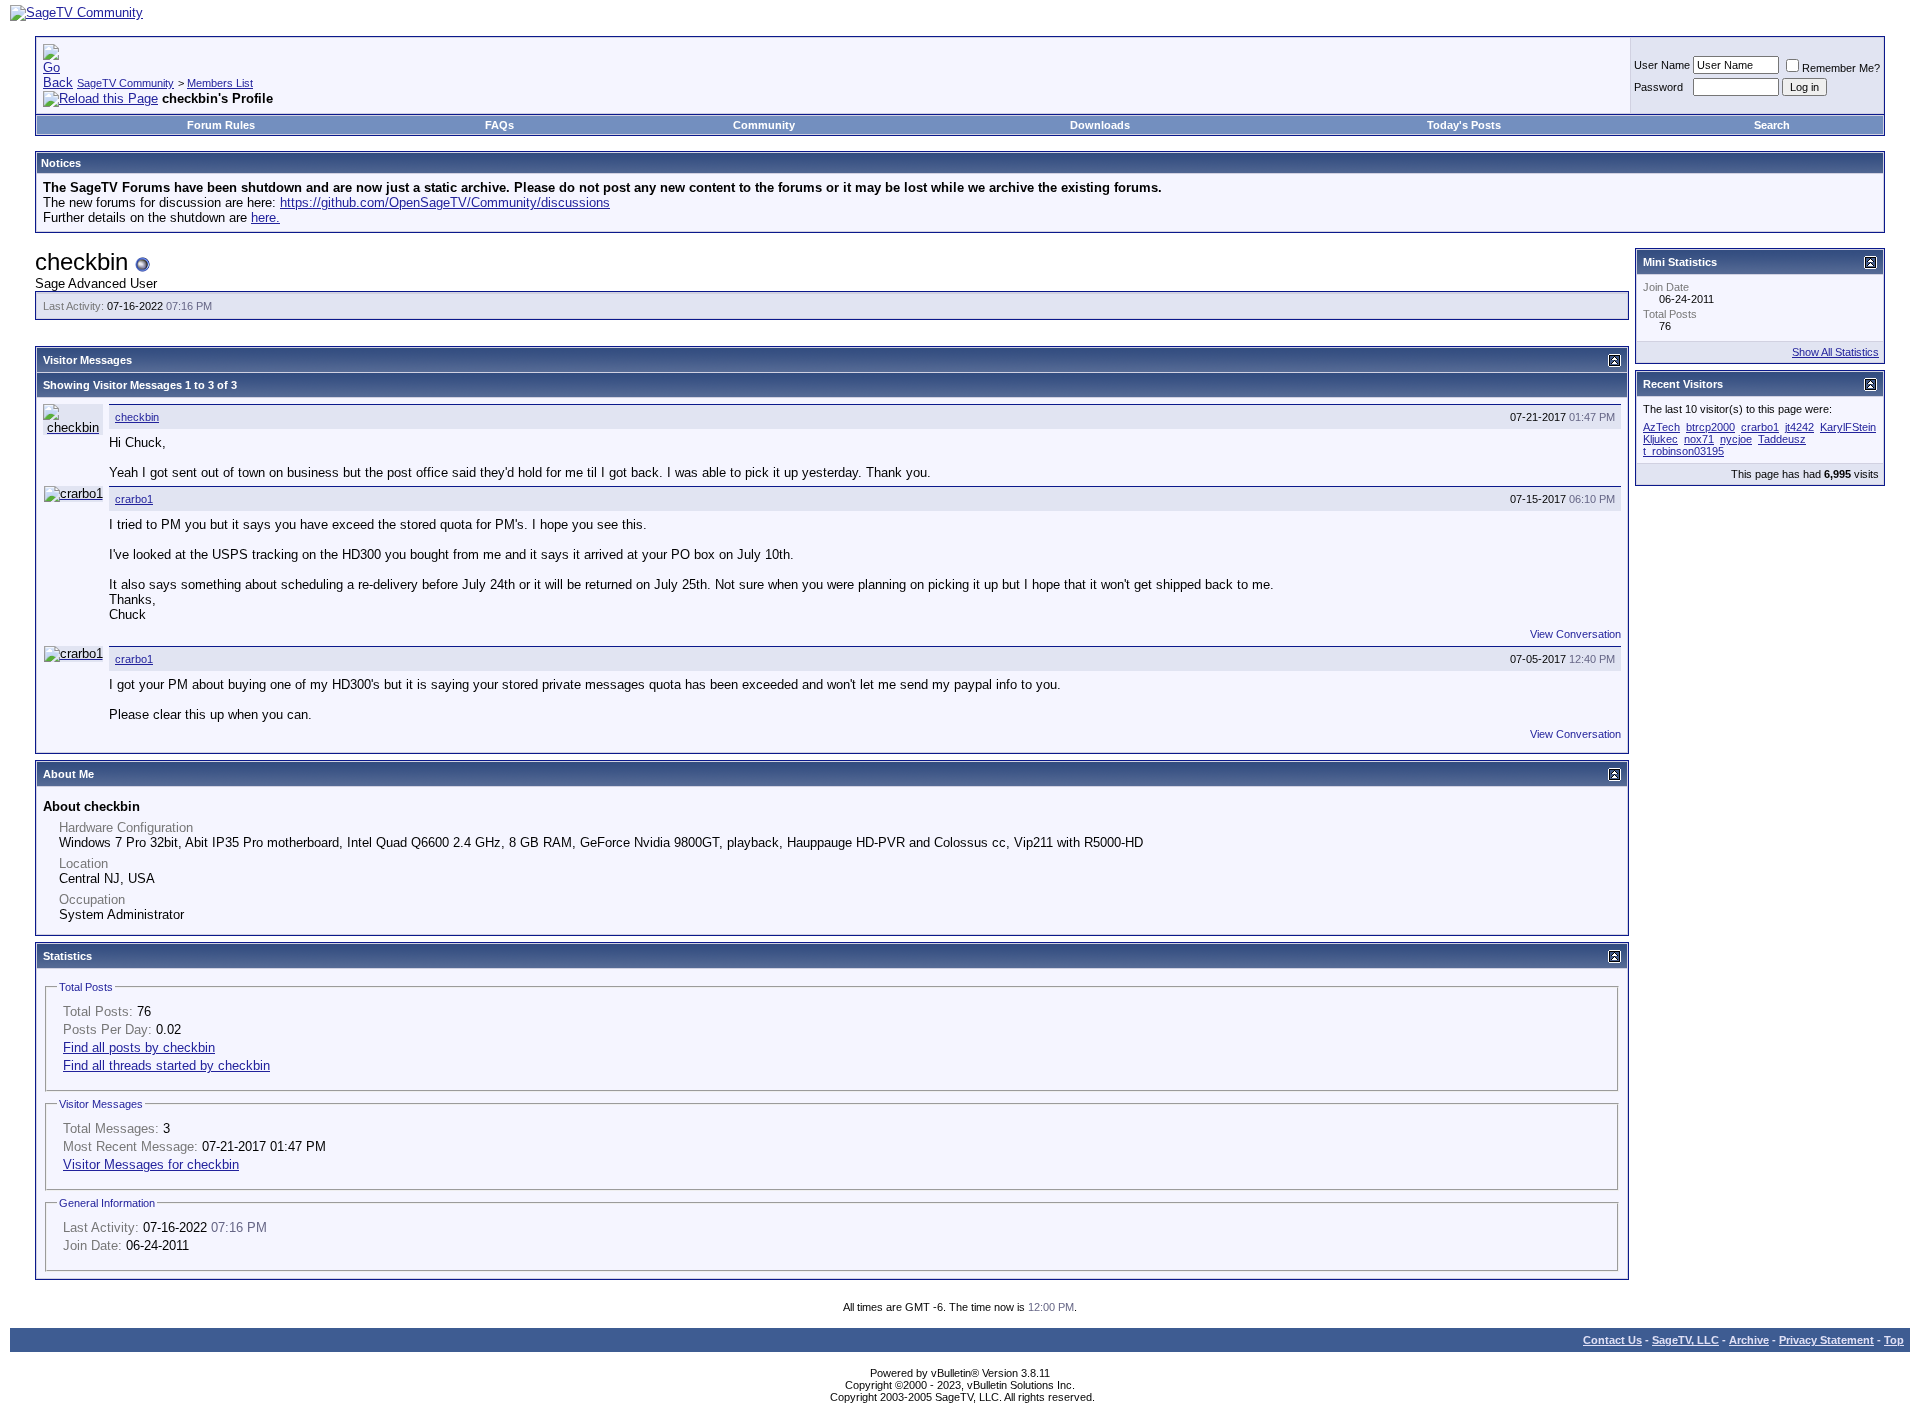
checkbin (137, 417)
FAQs (499, 125)
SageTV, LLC (1685, 1340)
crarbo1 (134, 499)
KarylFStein (1848, 427)
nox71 (1699, 439)
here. (265, 217)
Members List (220, 83)
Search (1772, 125)
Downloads (1100, 125)
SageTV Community (125, 83)
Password (1658, 87)
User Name (1662, 65)
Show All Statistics (1835, 352)
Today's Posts (1464, 125)
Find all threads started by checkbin (166, 1065)
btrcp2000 (1710, 427)
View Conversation (1575, 634)
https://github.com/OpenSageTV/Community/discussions (445, 202)
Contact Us (1612, 1340)
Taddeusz (1782, 439)
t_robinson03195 (1683, 451)
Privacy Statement (1826, 1340)
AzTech (1661, 427)
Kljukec (1660, 439)
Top (1894, 1340)
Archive (1749, 1340)
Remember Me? (1841, 68)
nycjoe (1736, 439)
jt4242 (1799, 427)
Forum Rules (221, 125)
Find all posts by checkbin (139, 1047)
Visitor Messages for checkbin (151, 1164)
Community (764, 125)
